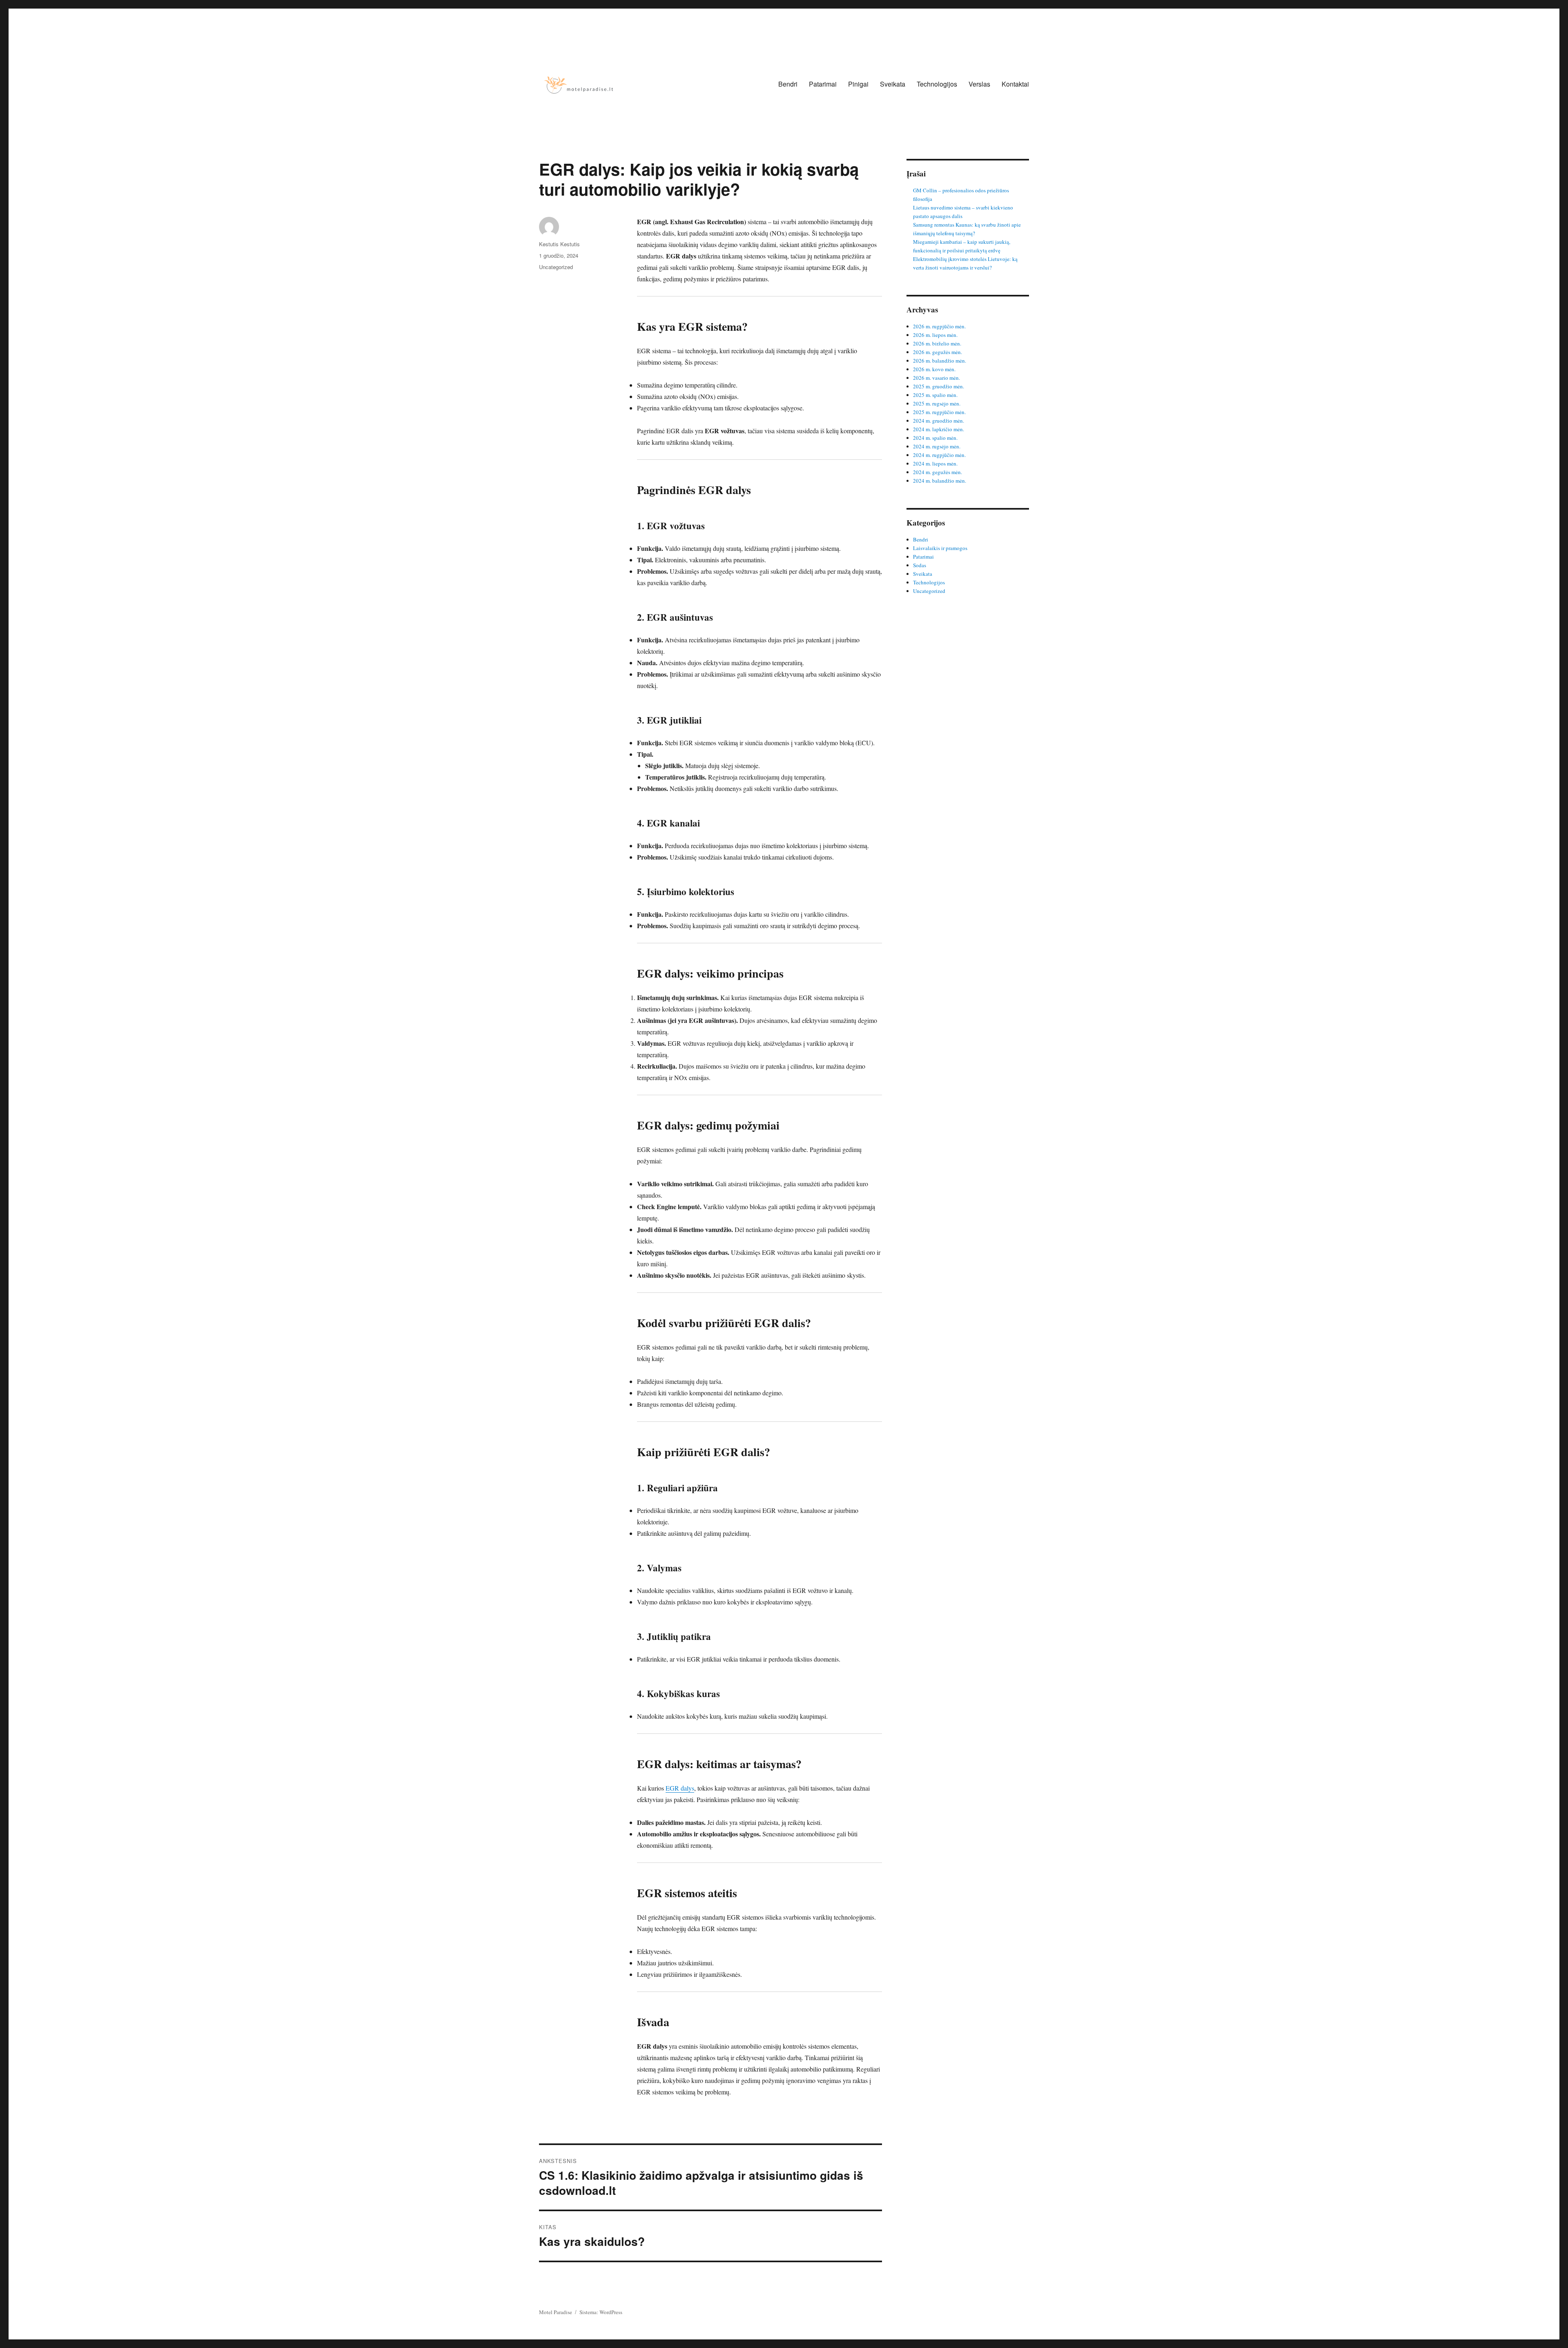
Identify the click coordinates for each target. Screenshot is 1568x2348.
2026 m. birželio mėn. (937, 343)
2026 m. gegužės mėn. (938, 352)
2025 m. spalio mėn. (935, 395)
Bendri (788, 84)
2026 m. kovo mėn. (934, 369)
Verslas (979, 84)
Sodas (920, 565)
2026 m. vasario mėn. (937, 378)
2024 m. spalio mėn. (935, 438)
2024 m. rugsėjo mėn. (937, 446)
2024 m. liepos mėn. (935, 463)
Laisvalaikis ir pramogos (940, 548)
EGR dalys (680, 1788)
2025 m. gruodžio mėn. (939, 386)
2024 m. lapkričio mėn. (939, 429)
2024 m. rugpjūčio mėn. (939, 455)
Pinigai (858, 84)
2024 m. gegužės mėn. (938, 472)
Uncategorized (556, 267)
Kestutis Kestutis (559, 244)
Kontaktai (1015, 84)
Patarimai (823, 84)
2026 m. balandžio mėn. (940, 361)
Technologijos (937, 84)
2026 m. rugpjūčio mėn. (939, 326)
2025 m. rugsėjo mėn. (937, 403)
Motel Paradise (556, 2312)
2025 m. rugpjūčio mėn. (939, 412)
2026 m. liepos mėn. (935, 335)
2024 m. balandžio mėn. (940, 481)
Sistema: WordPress (601, 2312)
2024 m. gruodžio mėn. (939, 421)
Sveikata (893, 84)
